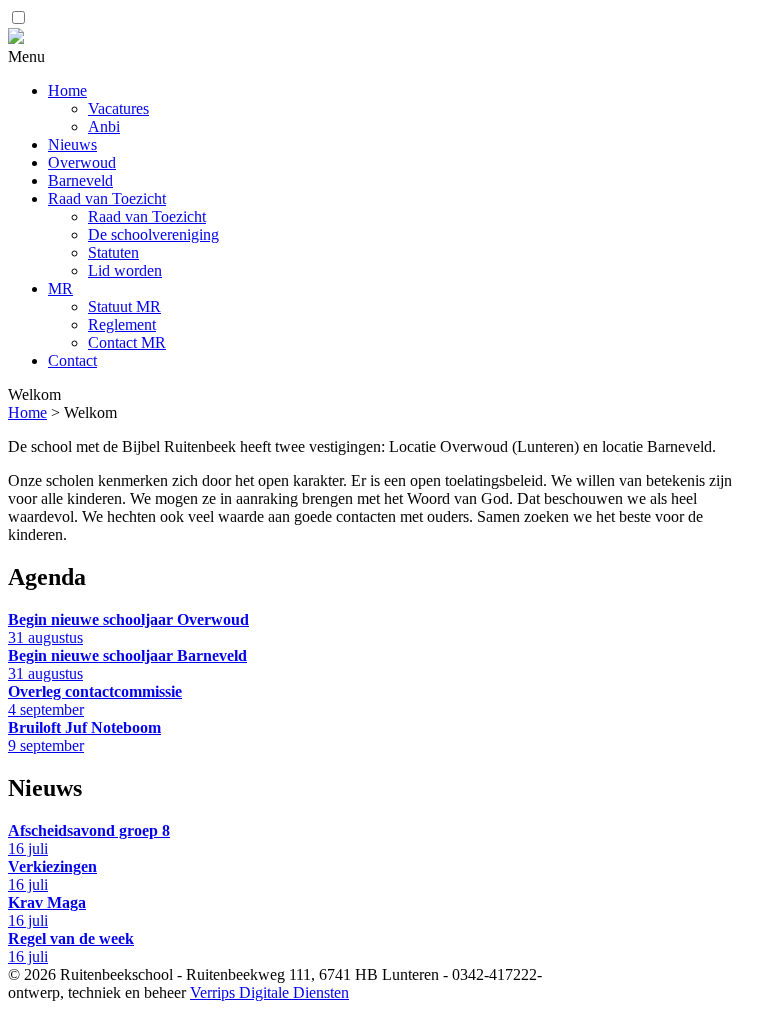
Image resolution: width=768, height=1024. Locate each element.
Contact (72, 360)
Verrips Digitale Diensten (269, 992)
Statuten (113, 252)
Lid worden (125, 270)
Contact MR (127, 342)
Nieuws (72, 144)
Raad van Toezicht (107, 198)
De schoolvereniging (153, 234)
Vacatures (118, 108)
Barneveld (80, 180)
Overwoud (82, 162)
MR (60, 288)
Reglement (122, 324)
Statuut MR (124, 306)
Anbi (104, 126)
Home (67, 90)
